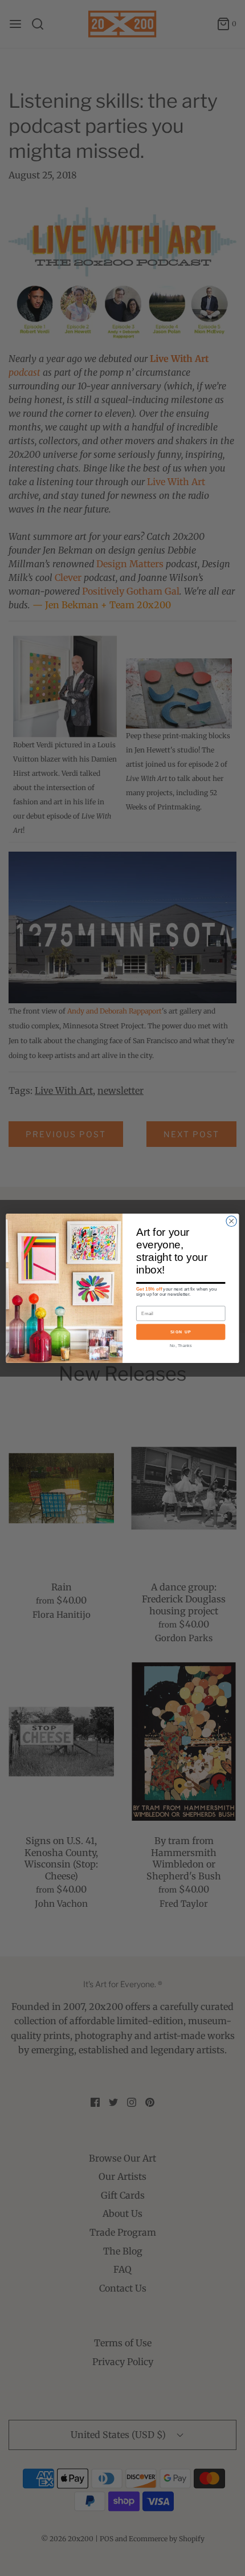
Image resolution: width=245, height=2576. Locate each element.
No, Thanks (181, 1345)
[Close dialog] (231, 1221)
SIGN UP (181, 1332)
